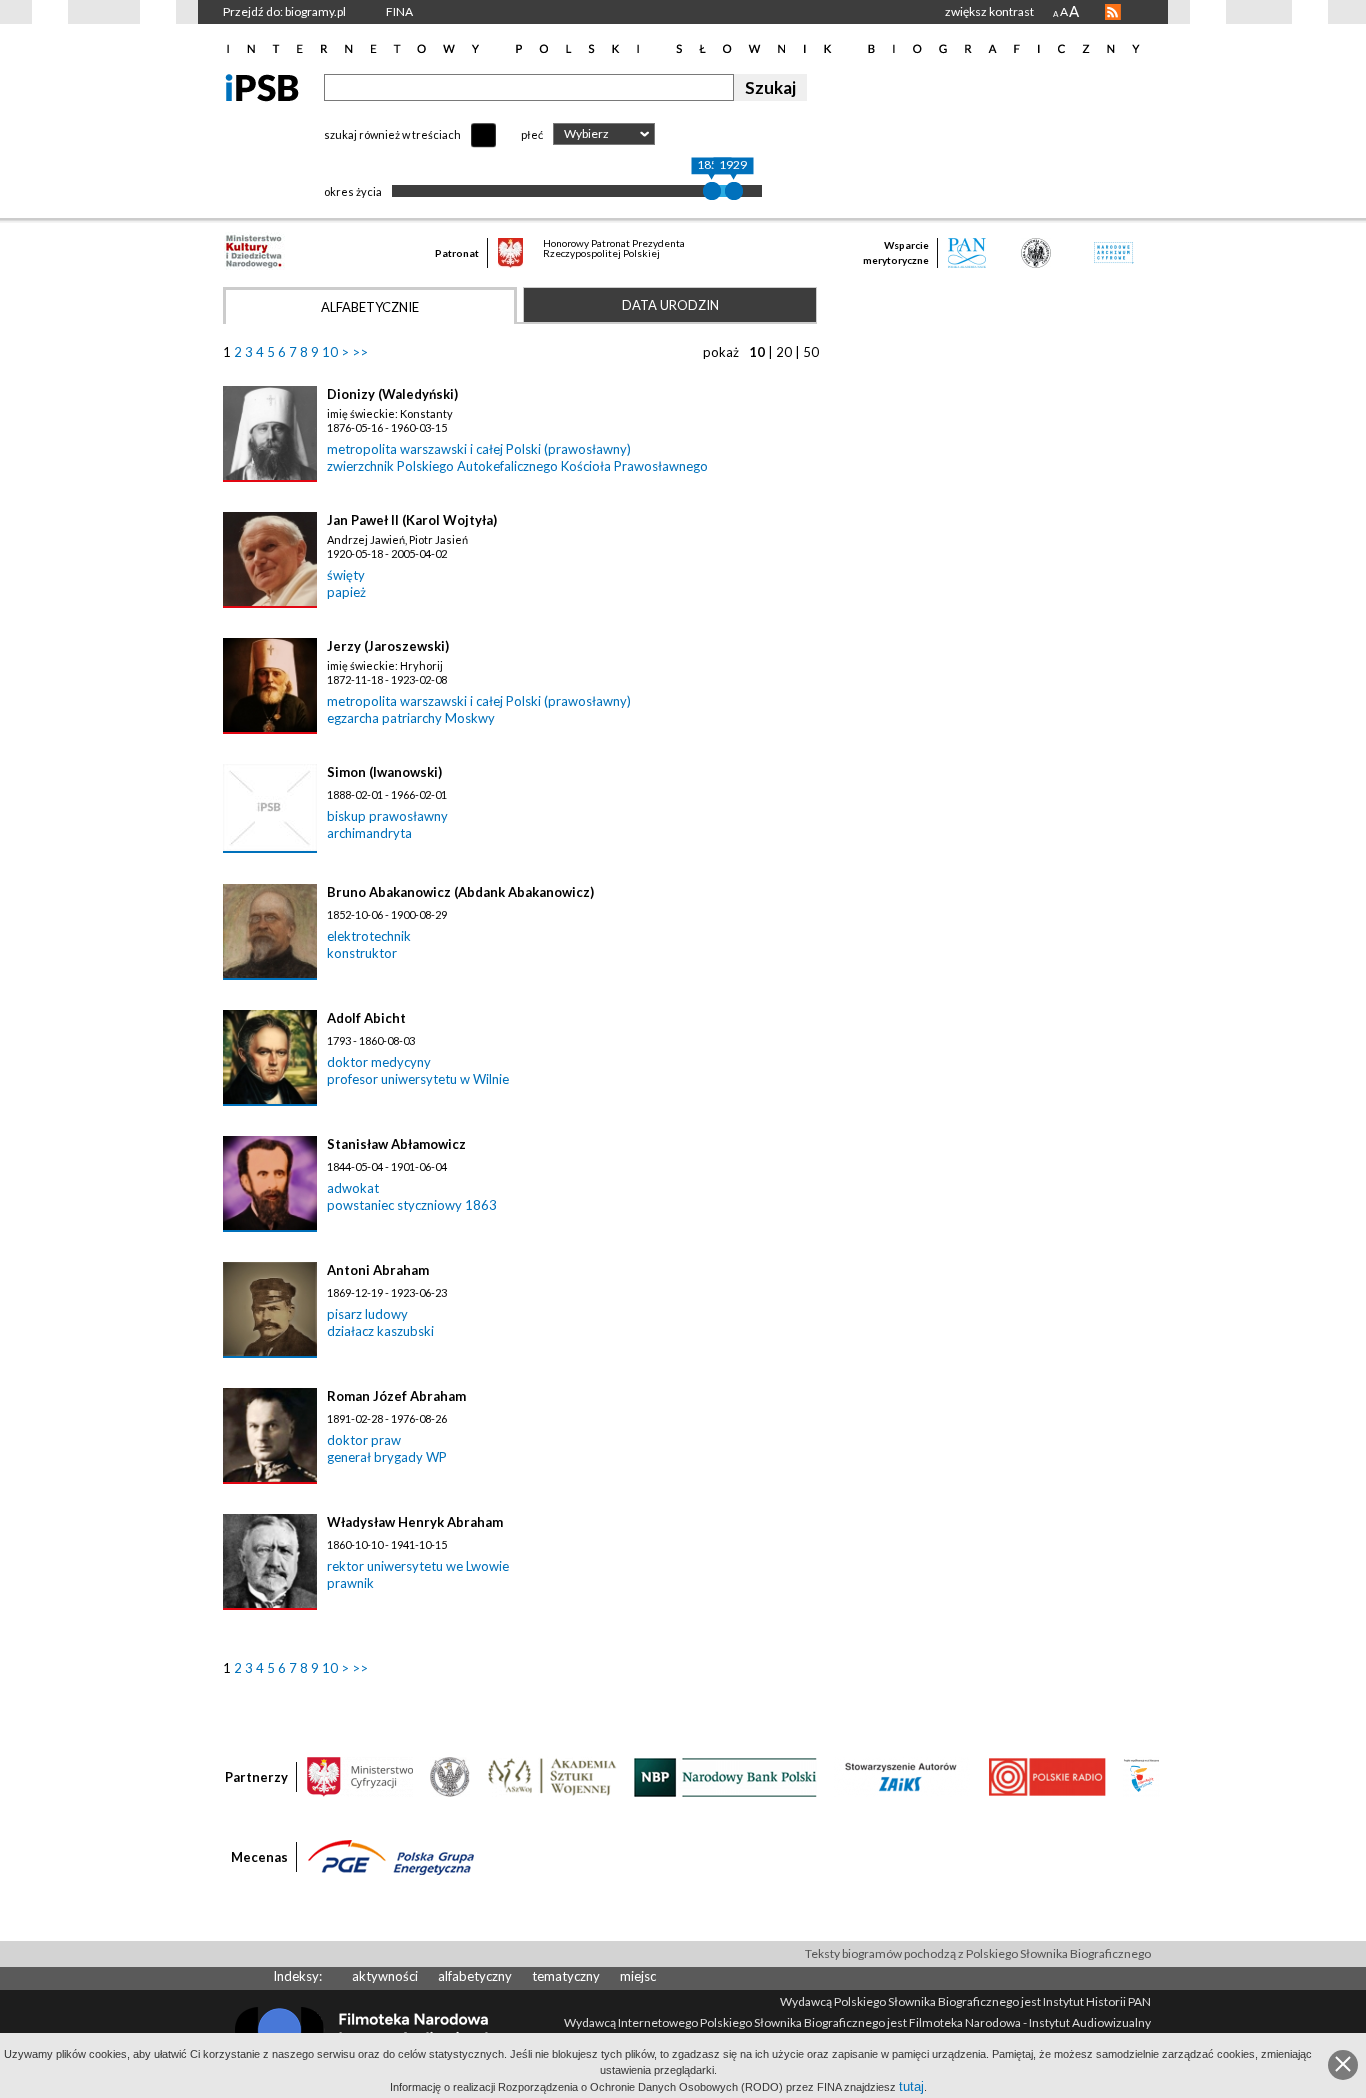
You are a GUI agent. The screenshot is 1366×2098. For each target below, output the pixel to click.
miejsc (638, 1976)
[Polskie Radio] (1046, 1776)
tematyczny (566, 1976)
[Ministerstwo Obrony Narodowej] (450, 1776)
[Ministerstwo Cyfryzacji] (360, 1776)
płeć (532, 134)
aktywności (385, 1976)
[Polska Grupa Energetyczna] (391, 1856)
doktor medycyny (379, 1062)
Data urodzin (670, 305)
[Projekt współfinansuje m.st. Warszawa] (1141, 1776)
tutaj (911, 2086)
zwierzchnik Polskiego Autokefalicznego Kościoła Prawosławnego (517, 466)
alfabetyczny (475, 1976)
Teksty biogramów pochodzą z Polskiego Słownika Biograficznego (978, 1953)
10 (330, 352)
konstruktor (362, 953)
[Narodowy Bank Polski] (725, 1776)
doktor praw (364, 1440)
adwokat (353, 1188)
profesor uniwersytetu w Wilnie (418, 1079)
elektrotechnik (369, 936)
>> (360, 352)
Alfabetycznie (370, 307)
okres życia (353, 191)
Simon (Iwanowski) (384, 772)
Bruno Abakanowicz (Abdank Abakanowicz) (460, 892)
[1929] (734, 191)
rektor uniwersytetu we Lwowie (418, 1566)
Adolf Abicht (366, 1018)
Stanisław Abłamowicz (396, 1144)
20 (784, 352)
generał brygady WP (387, 1457)
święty (346, 575)
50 (811, 352)
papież (346, 592)
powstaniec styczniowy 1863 (412, 1205)
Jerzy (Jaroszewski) (388, 646)
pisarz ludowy (367, 1314)
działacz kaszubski (380, 1331)
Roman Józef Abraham (396, 1396)
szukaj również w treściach (392, 134)
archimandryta (369, 833)
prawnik (350, 1583)
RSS (1113, 12)
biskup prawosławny (387, 816)
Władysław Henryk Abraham (415, 1522)
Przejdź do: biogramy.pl (284, 11)
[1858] (712, 191)
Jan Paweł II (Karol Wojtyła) (412, 520)
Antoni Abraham (378, 1270)
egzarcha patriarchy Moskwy (411, 718)
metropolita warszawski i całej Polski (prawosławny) (479, 449)
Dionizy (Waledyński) (392, 394)
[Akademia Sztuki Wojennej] (552, 1776)
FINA (399, 11)
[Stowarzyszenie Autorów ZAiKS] (902, 1776)
